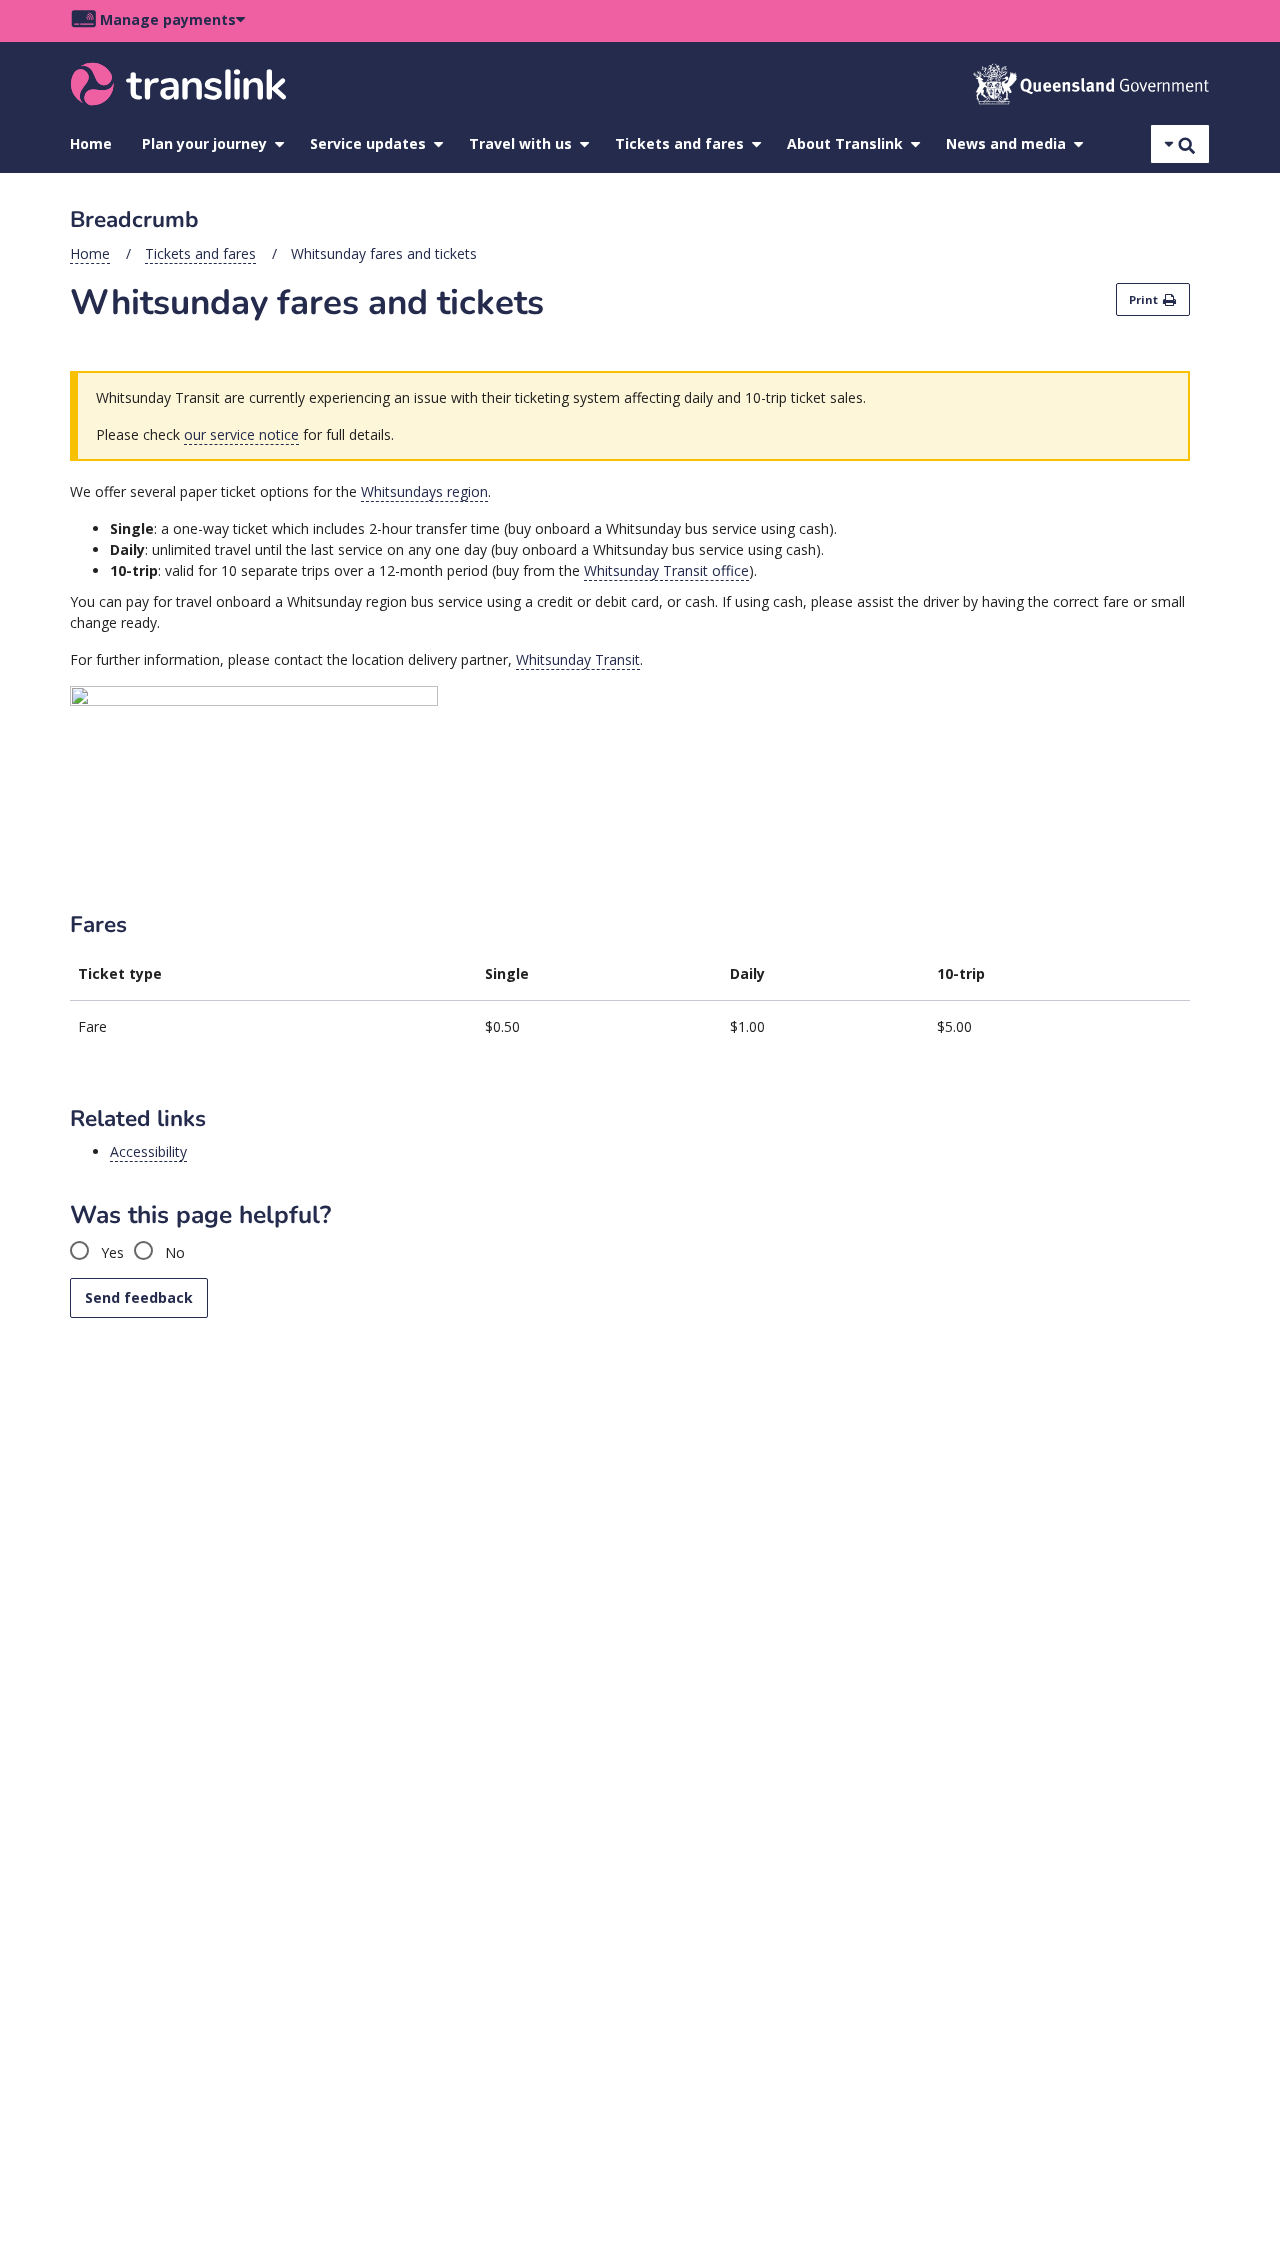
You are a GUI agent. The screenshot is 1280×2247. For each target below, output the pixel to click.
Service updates (368, 143)
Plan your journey (204, 143)
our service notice (241, 434)
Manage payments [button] (168, 19)
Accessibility (148, 1151)
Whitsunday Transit (578, 659)
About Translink (845, 143)
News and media (1006, 143)
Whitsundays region (424, 491)
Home (91, 143)
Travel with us (520, 143)
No (173, 1252)
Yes (110, 1252)
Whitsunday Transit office (666, 570)
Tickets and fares (679, 143)
